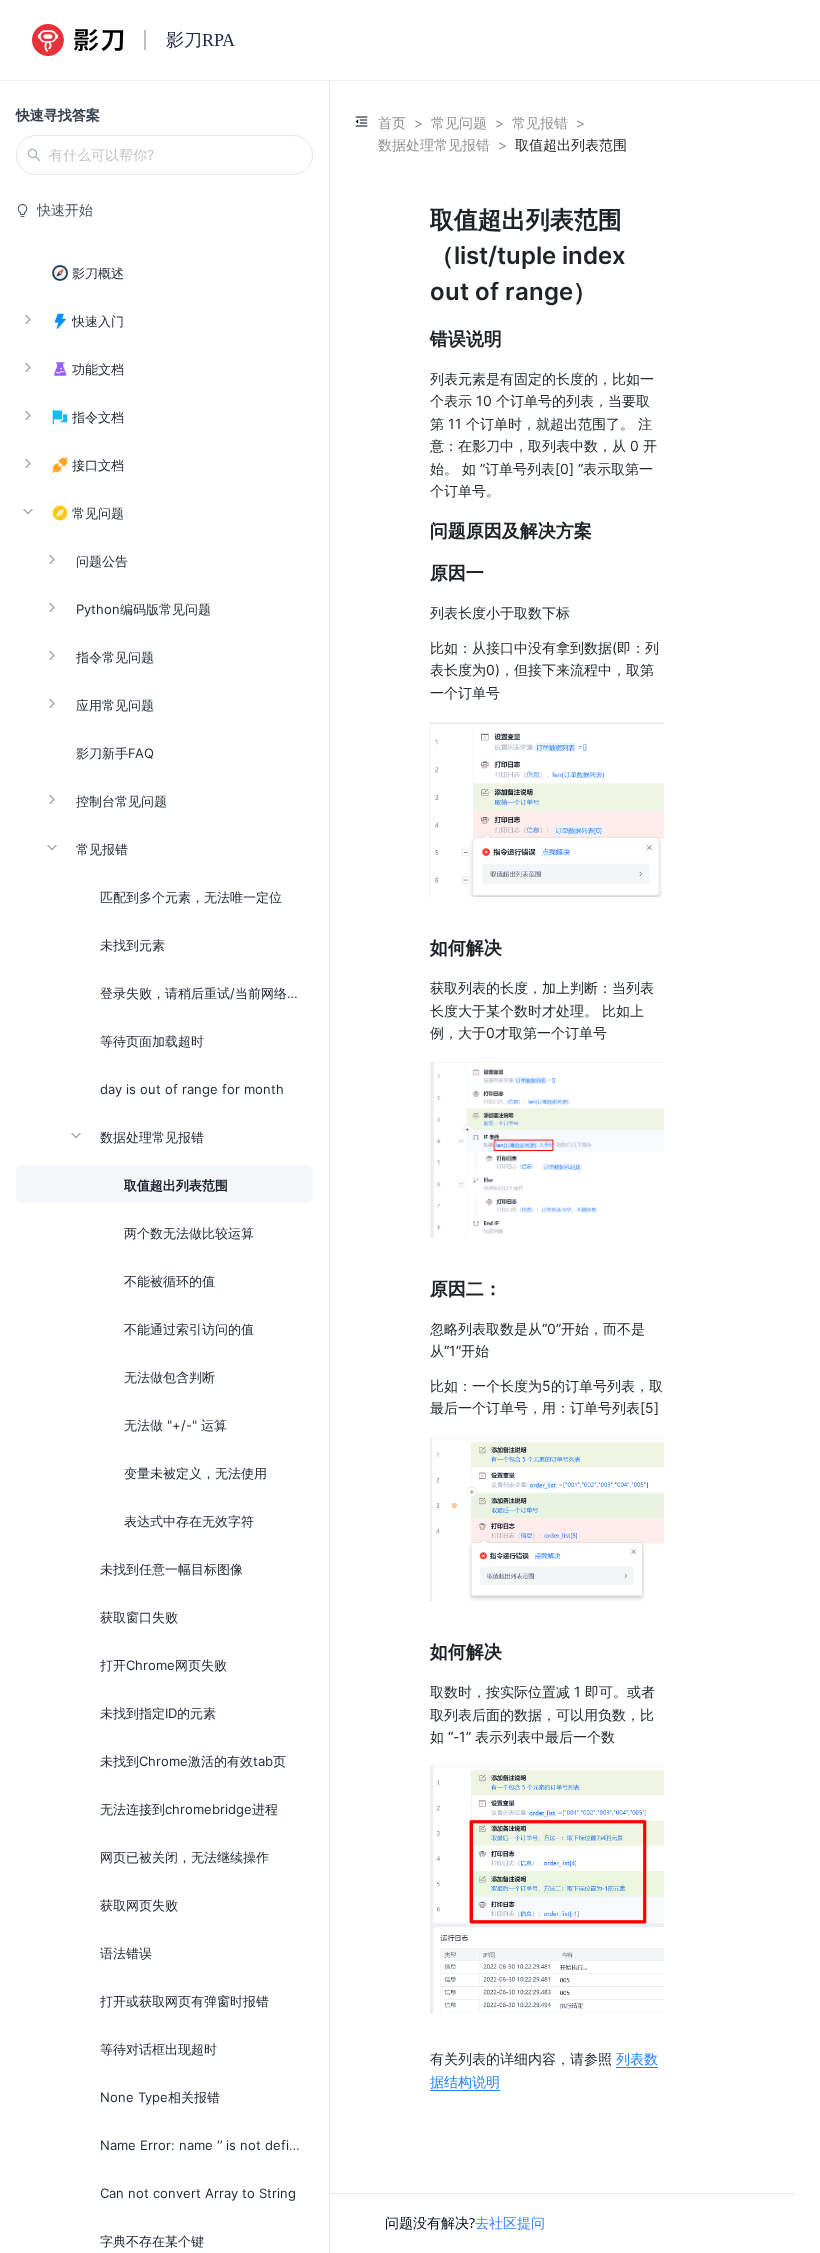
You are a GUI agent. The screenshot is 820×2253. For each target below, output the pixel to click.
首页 (392, 122)
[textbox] (547, 1147)
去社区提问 (510, 2222)
